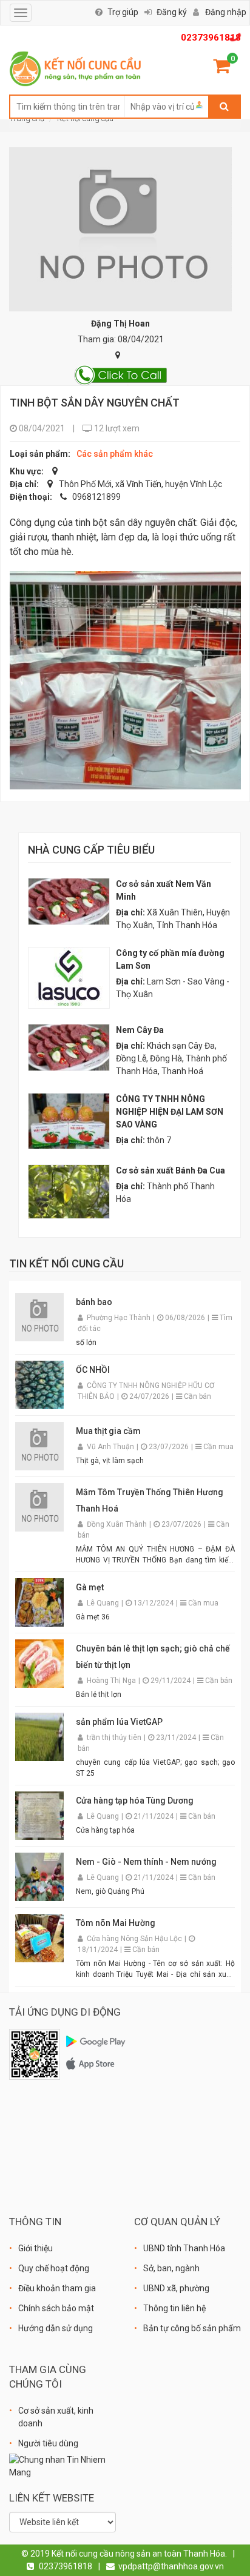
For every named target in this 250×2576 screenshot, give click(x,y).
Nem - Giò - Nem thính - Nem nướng (146, 1862)
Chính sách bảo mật (56, 2308)
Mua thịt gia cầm (108, 1431)
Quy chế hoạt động (54, 2268)
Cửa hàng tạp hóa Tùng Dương (135, 1801)
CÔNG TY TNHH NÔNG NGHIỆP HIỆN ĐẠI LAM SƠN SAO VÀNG (170, 1112)
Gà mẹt (90, 1587)
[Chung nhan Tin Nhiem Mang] (62, 2466)
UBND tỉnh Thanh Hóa (184, 2248)
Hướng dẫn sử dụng (56, 2328)
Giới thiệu (35, 2248)
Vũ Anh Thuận (111, 1447)
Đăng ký (172, 12)
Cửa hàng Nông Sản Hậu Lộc (135, 1939)
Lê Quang (104, 1603)
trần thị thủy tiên (115, 1738)
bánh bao (94, 1302)
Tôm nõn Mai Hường (116, 1923)
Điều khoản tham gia (57, 2288)
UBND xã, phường (176, 2288)
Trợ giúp (123, 12)
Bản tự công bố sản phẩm (192, 2328)
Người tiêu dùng (48, 2443)
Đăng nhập (226, 12)
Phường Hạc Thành (120, 1318)
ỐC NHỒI (93, 1370)
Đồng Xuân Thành (118, 1524)
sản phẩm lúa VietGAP (119, 1722)
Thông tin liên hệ (174, 2308)
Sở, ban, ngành (171, 2268)
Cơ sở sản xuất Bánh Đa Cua (171, 1170)
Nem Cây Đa (140, 1030)
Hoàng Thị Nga (112, 1681)
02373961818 (211, 38)
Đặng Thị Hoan (120, 324)
